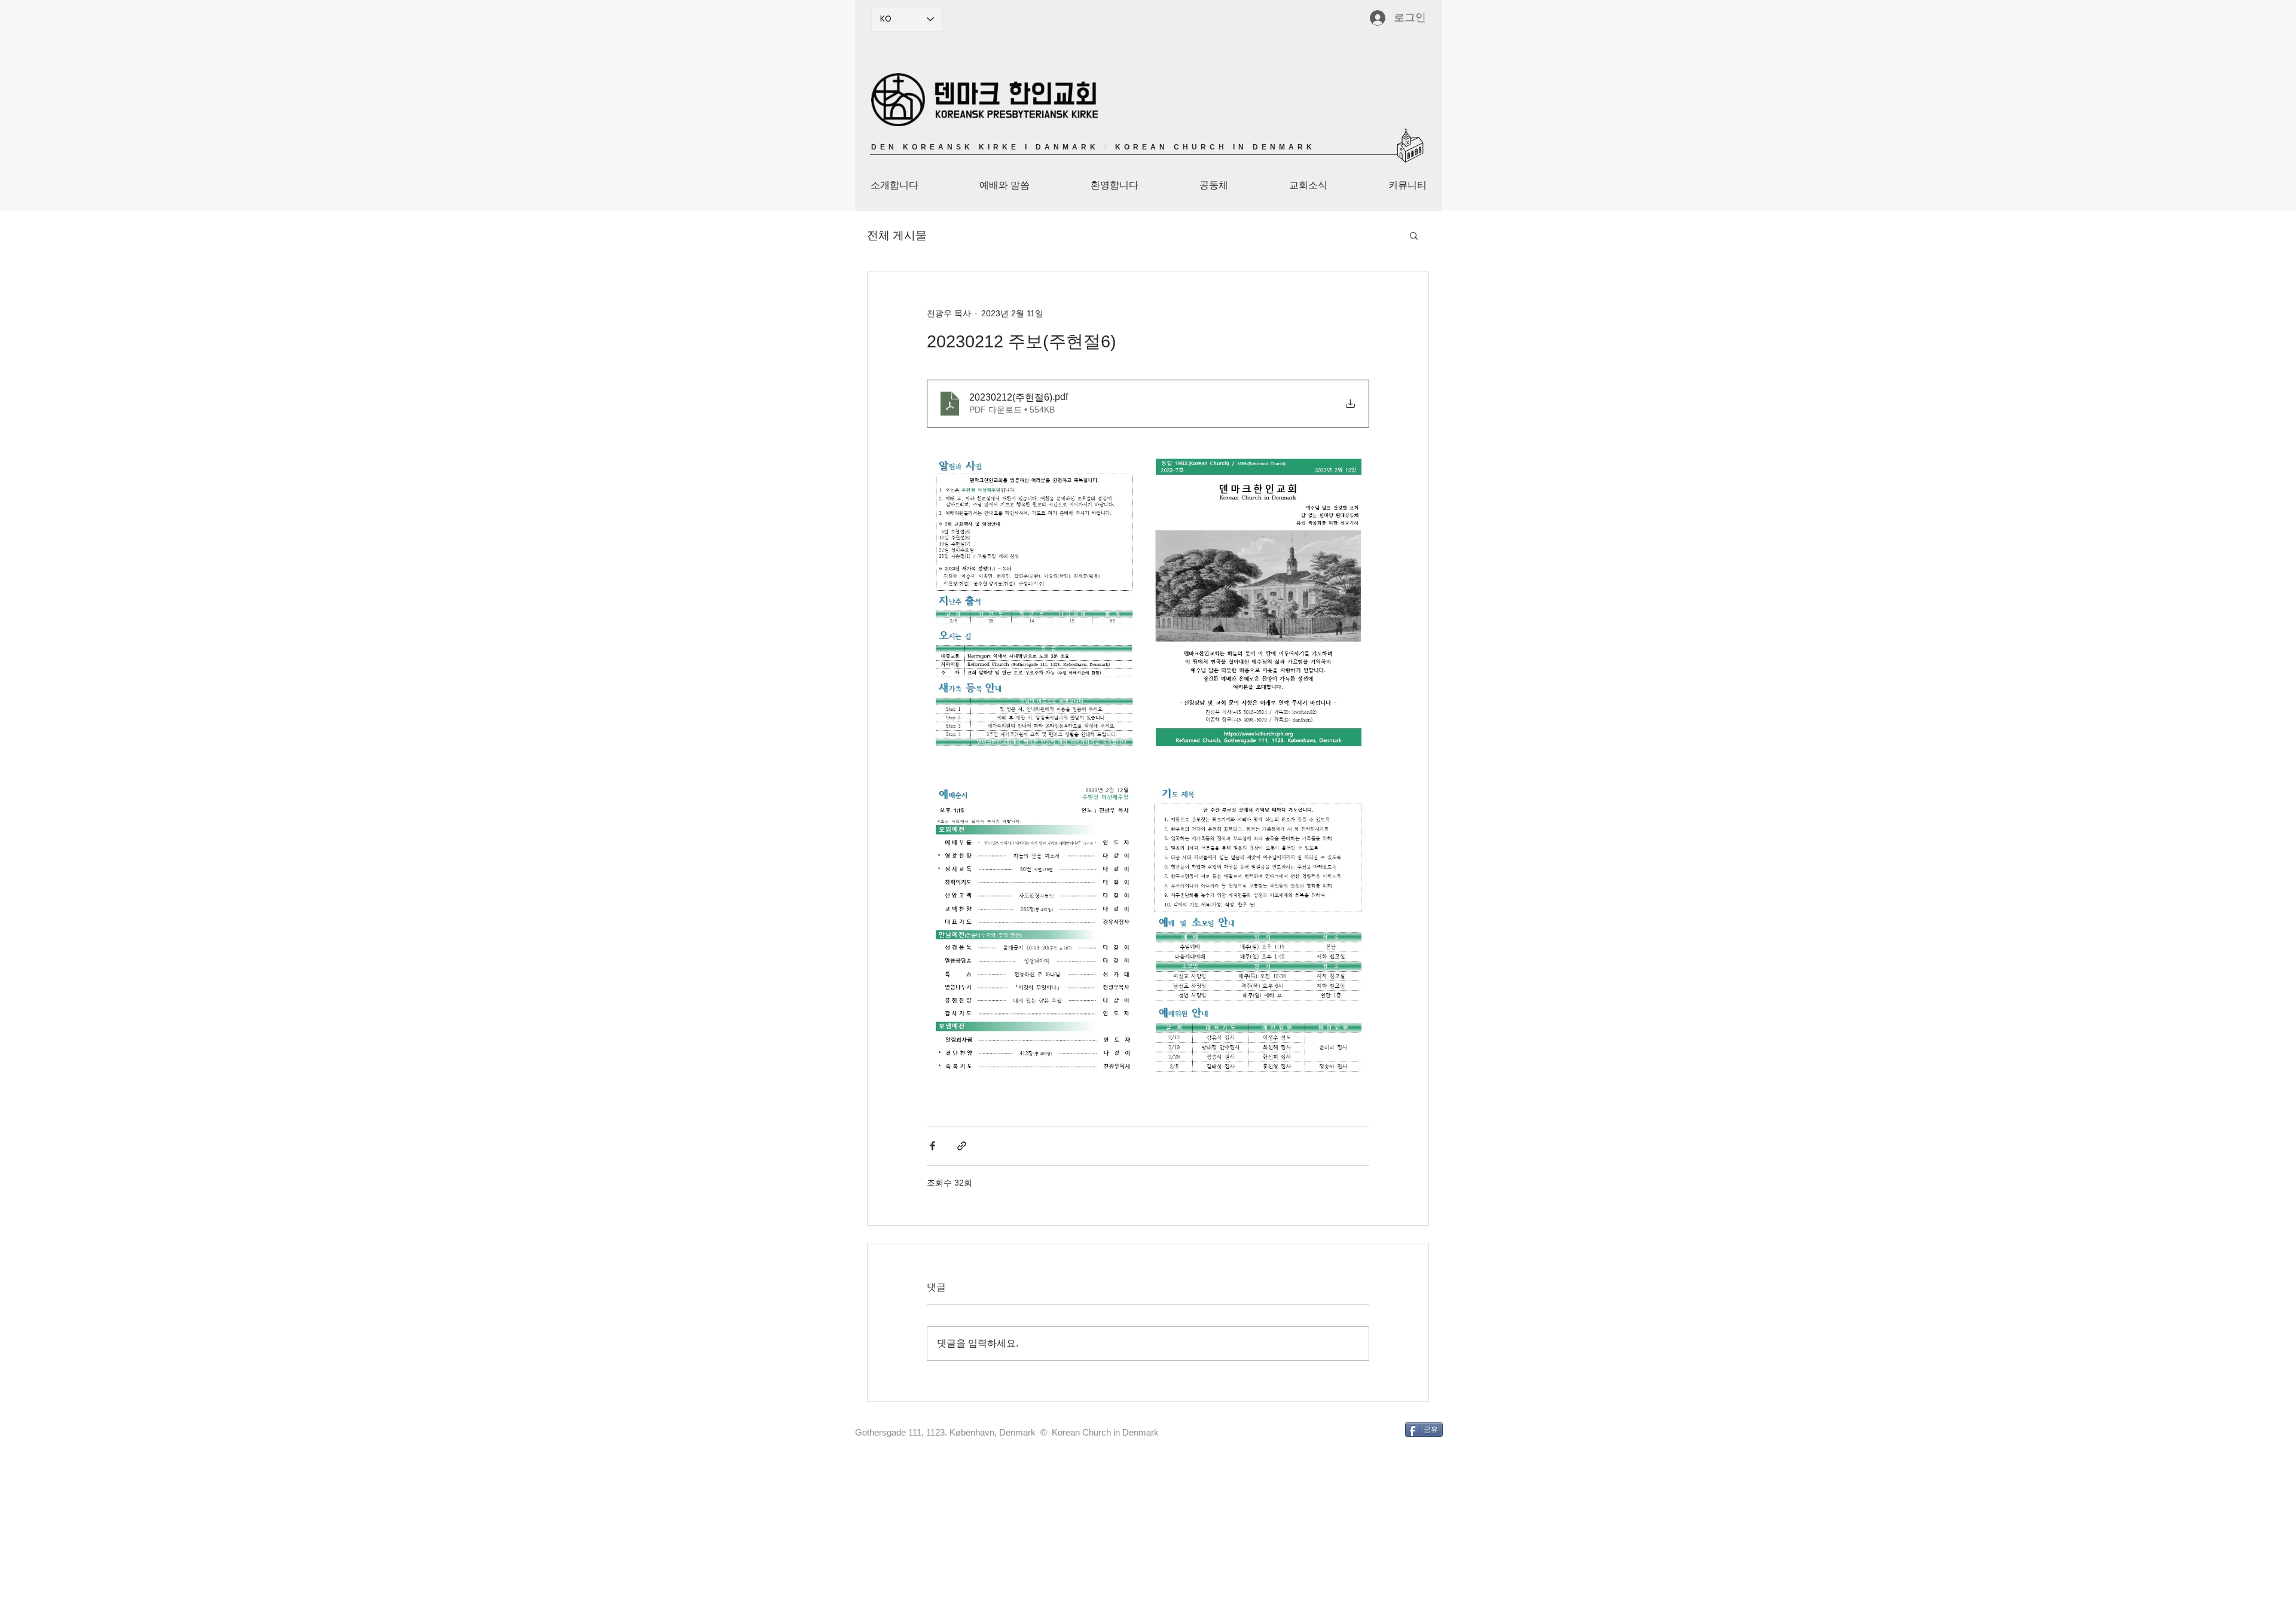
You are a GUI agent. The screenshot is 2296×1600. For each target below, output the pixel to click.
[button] (1414, 235)
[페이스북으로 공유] (932, 1146)
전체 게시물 (897, 235)
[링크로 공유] (962, 1146)
